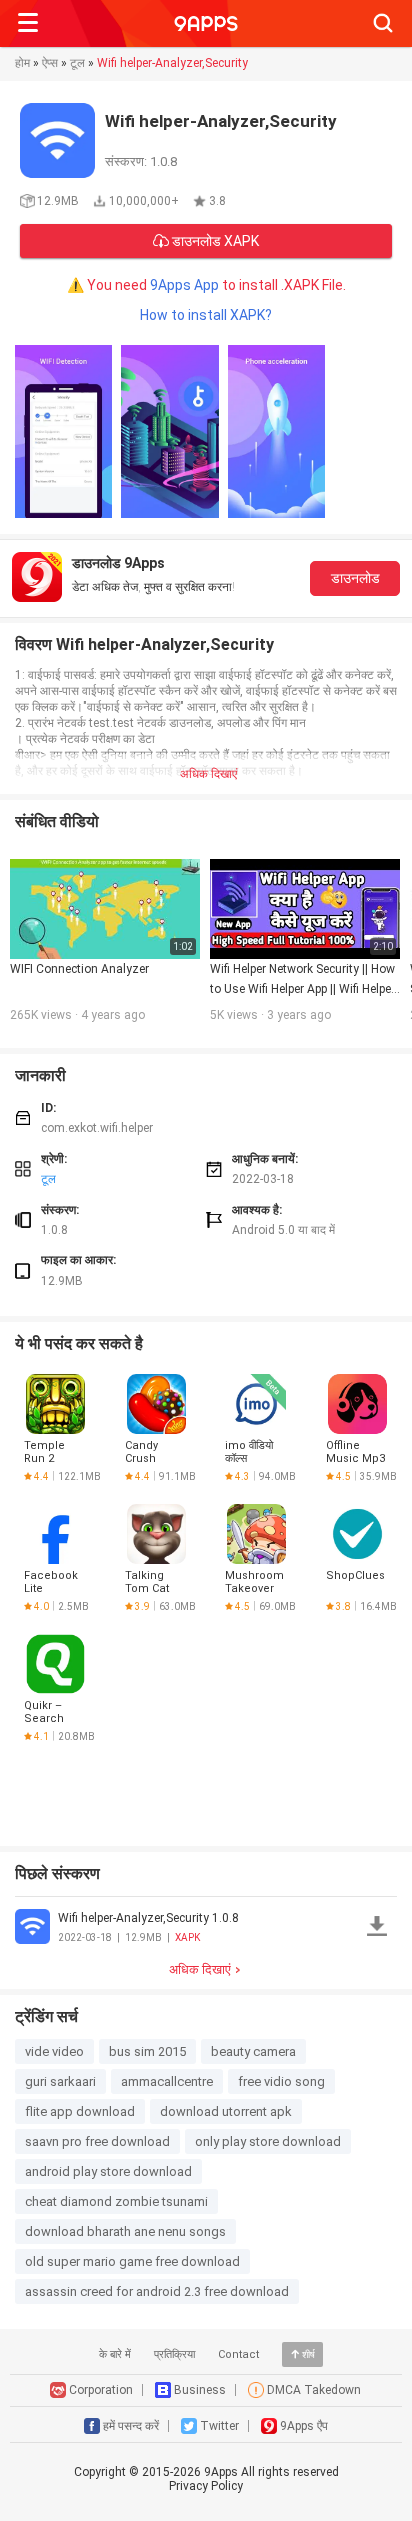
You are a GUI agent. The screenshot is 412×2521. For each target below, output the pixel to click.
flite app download (80, 2111)
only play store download (268, 2141)
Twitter (219, 2426)
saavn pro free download (97, 2141)
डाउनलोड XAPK (214, 241)
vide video (54, 2051)
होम (22, 63)
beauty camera (253, 2051)
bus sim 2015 (147, 2051)
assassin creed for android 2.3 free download (157, 2291)
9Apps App (184, 285)
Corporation (101, 2390)
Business (200, 2390)
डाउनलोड (355, 578)
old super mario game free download (132, 2261)
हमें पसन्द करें (131, 2426)
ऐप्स (50, 63)
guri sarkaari (60, 2081)
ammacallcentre (167, 2081)
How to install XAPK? (206, 315)
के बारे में (115, 2354)
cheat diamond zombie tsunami (116, 2201)
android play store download (108, 2171)
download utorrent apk (226, 2111)
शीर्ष (308, 2354)
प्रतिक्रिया (174, 2354)
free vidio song (281, 2081)
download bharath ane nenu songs (125, 2231)
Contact (238, 2354)
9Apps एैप (304, 2426)
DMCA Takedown (314, 2390)
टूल (77, 63)
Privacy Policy (206, 2486)
